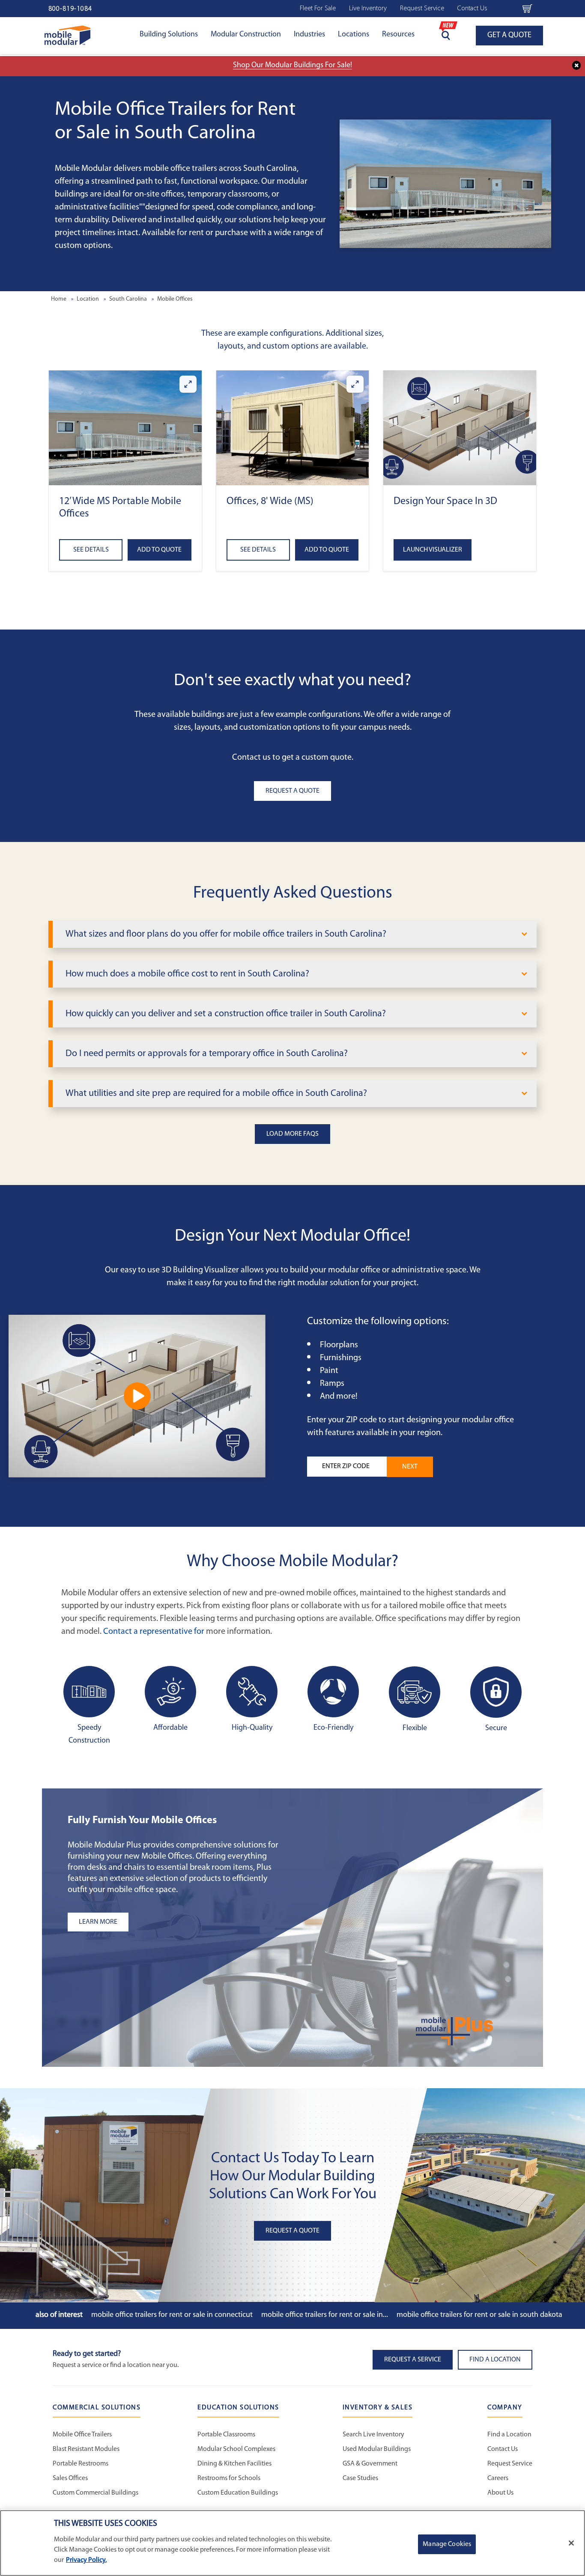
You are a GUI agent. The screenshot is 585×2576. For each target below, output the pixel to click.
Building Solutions (169, 35)
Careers (498, 2478)
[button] (125, 428)
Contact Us (472, 9)
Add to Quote (159, 550)
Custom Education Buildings (238, 2493)
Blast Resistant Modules (86, 2449)
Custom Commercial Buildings (96, 2493)
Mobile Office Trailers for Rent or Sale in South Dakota (479, 2315)
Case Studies (360, 2478)
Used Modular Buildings (377, 2449)
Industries (309, 35)
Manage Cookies (447, 2544)
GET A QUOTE (509, 36)
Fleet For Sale (318, 9)
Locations (354, 35)
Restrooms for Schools (229, 2478)
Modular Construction (246, 35)
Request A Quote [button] (292, 791)
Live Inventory (368, 9)
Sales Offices (70, 2478)
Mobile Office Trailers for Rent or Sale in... (325, 2315)
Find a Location (509, 2435)
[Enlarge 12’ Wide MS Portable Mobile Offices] (188, 384)
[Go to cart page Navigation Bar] (527, 9)
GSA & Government (370, 2464)
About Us (500, 2493)
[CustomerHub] (505, 9)
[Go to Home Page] (67, 35)
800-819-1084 (70, 9)
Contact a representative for (154, 1632)
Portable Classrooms (226, 2435)
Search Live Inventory (373, 2435)
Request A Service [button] (413, 2360)
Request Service (422, 9)
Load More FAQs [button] (292, 1134)
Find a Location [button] (495, 2360)
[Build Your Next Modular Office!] (137, 1396)
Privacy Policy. (86, 2560)
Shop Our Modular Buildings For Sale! (292, 66)
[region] (292, 2543)
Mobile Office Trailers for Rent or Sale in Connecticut (172, 2315)
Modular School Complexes (236, 2449)
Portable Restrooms (81, 2464)
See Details (91, 550)
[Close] (571, 2543)
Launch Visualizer (433, 550)
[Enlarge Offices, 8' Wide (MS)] (355, 384)
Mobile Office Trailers (82, 2435)
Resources (398, 35)
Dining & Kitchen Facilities (234, 2464)
